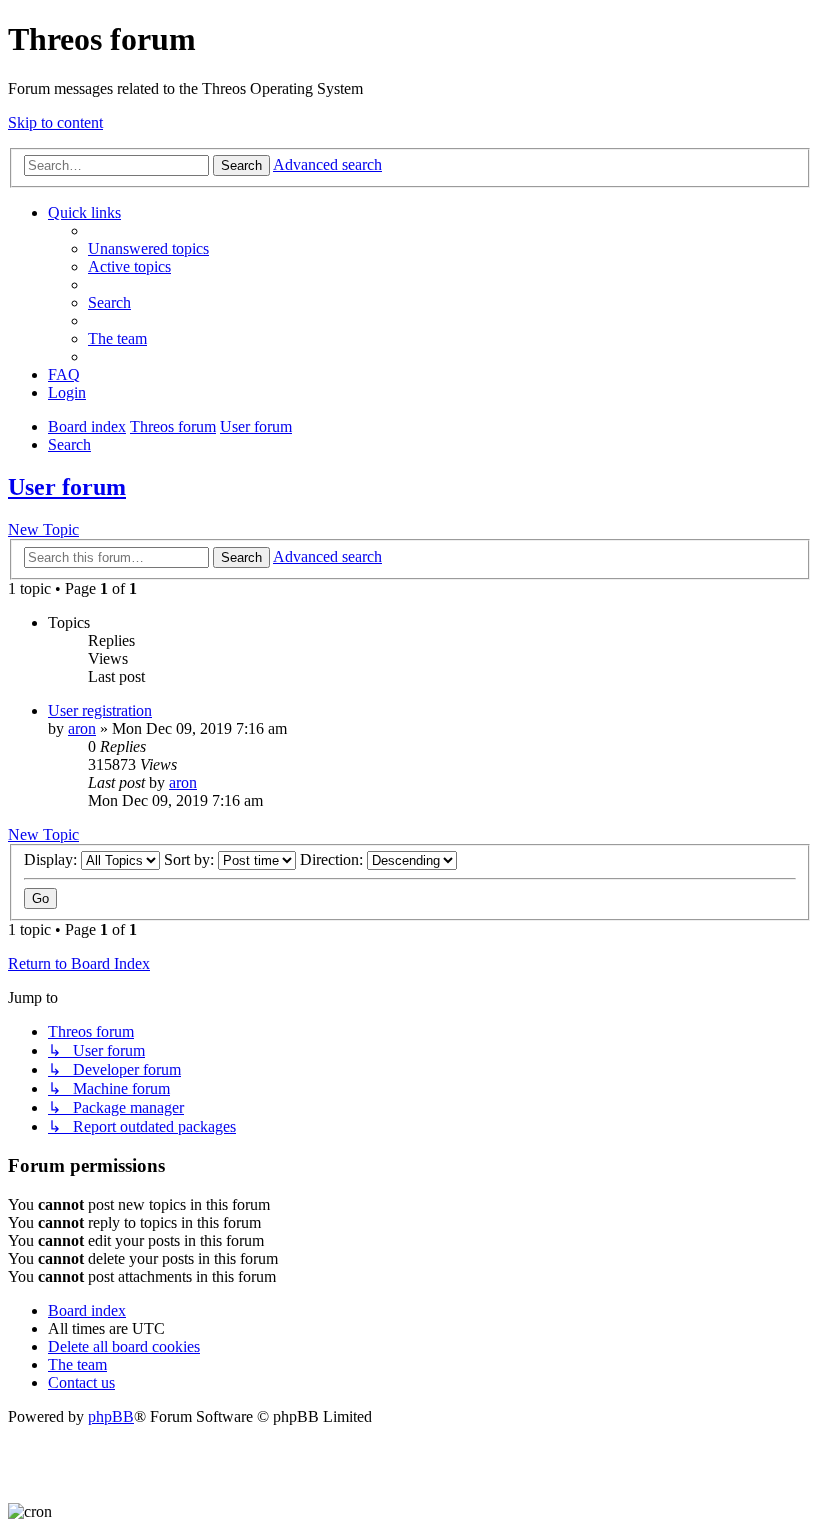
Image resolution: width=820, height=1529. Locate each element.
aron (82, 728)
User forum (67, 487)
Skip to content (55, 122)
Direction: (333, 859)
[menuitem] (148, 248)
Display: (52, 859)
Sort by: (191, 859)
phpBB (111, 1416)
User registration (100, 710)
